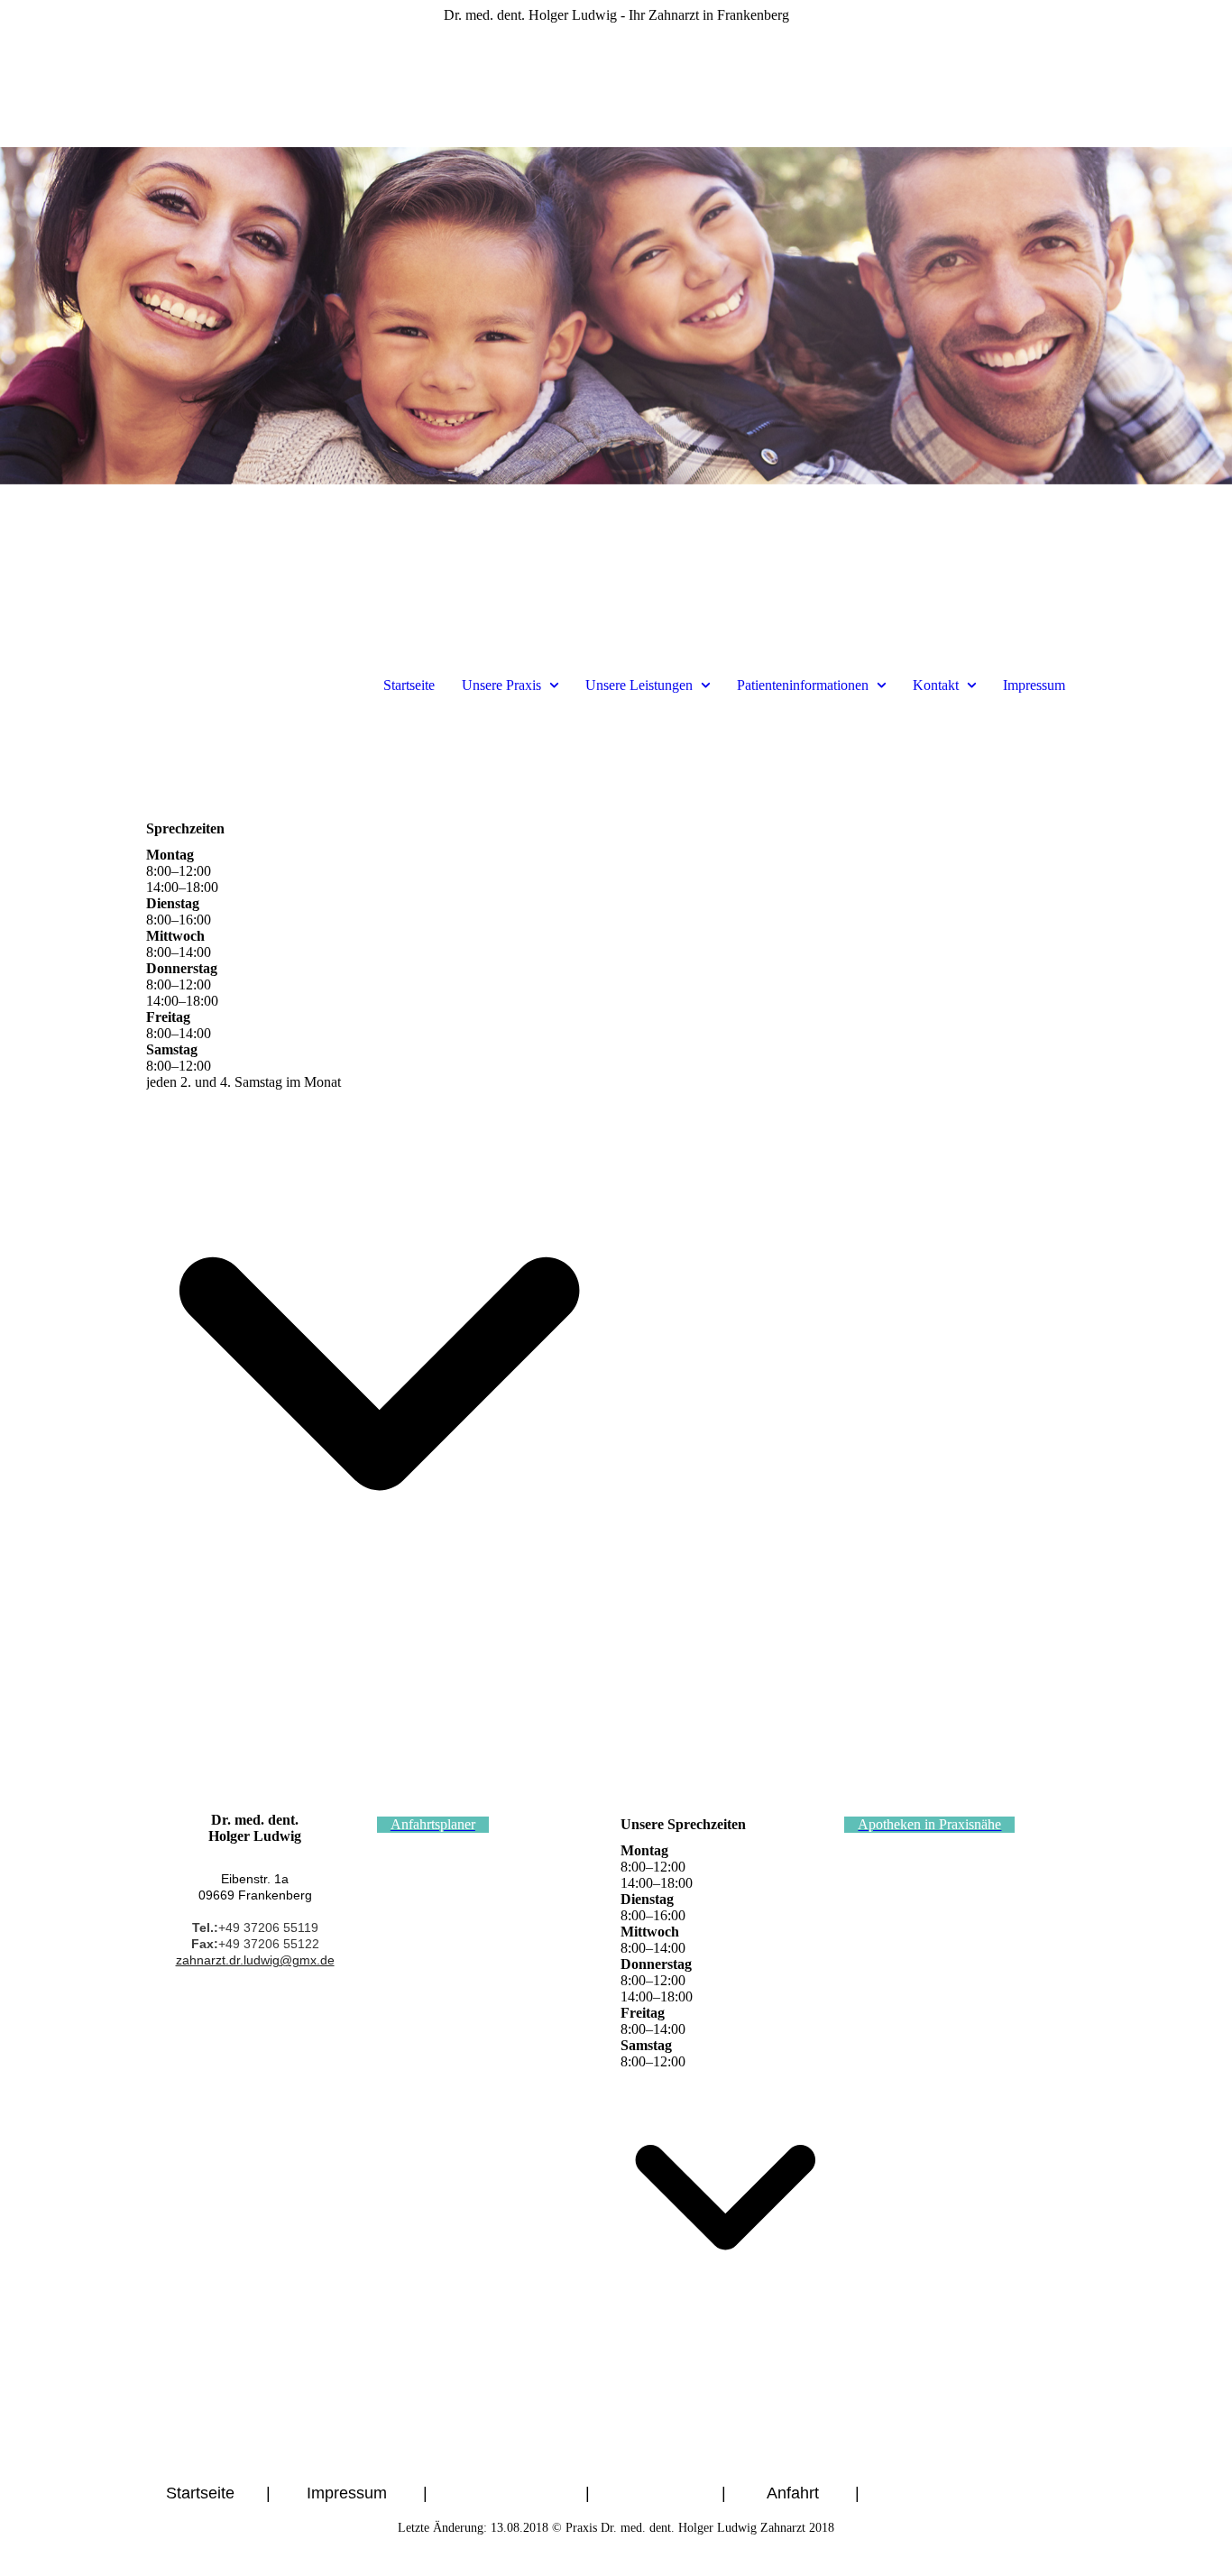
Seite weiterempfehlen (985, 2493)
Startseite (409, 685)
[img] (616, 316)
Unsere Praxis (501, 685)
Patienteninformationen (803, 685)
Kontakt (936, 685)
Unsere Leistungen (639, 685)
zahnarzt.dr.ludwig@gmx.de (255, 1960)
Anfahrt (795, 2493)
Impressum (1034, 685)
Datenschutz (509, 2493)
